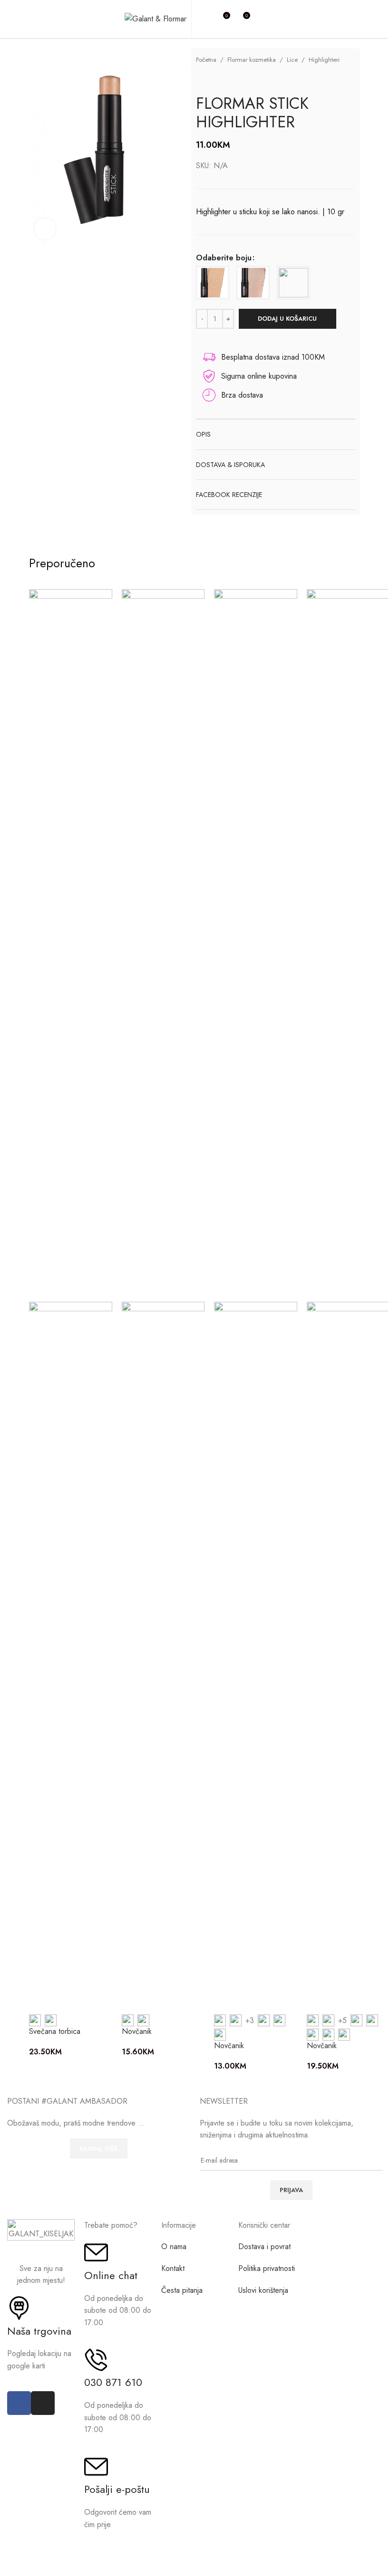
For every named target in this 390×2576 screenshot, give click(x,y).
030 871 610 (113, 2382)
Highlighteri (324, 60)
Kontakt (173, 2268)
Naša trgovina (39, 2331)
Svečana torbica (55, 2031)
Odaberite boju (224, 258)
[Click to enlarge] (45, 229)
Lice (292, 60)
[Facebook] (19, 2403)
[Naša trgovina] (19, 2308)
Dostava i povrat (264, 2247)
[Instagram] (43, 2403)
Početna (206, 60)
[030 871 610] (96, 2360)
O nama (174, 2247)
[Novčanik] (163, 945)
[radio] (213, 283)
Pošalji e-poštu (117, 2489)
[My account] (205, 19)
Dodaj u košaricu (287, 319)
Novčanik (137, 2031)
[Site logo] (156, 18)
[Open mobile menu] (262, 19)
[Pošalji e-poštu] (96, 2467)
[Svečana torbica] (71, 945)
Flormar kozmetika (252, 60)
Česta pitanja (182, 2290)
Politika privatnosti (267, 2268)
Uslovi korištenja (263, 2290)
